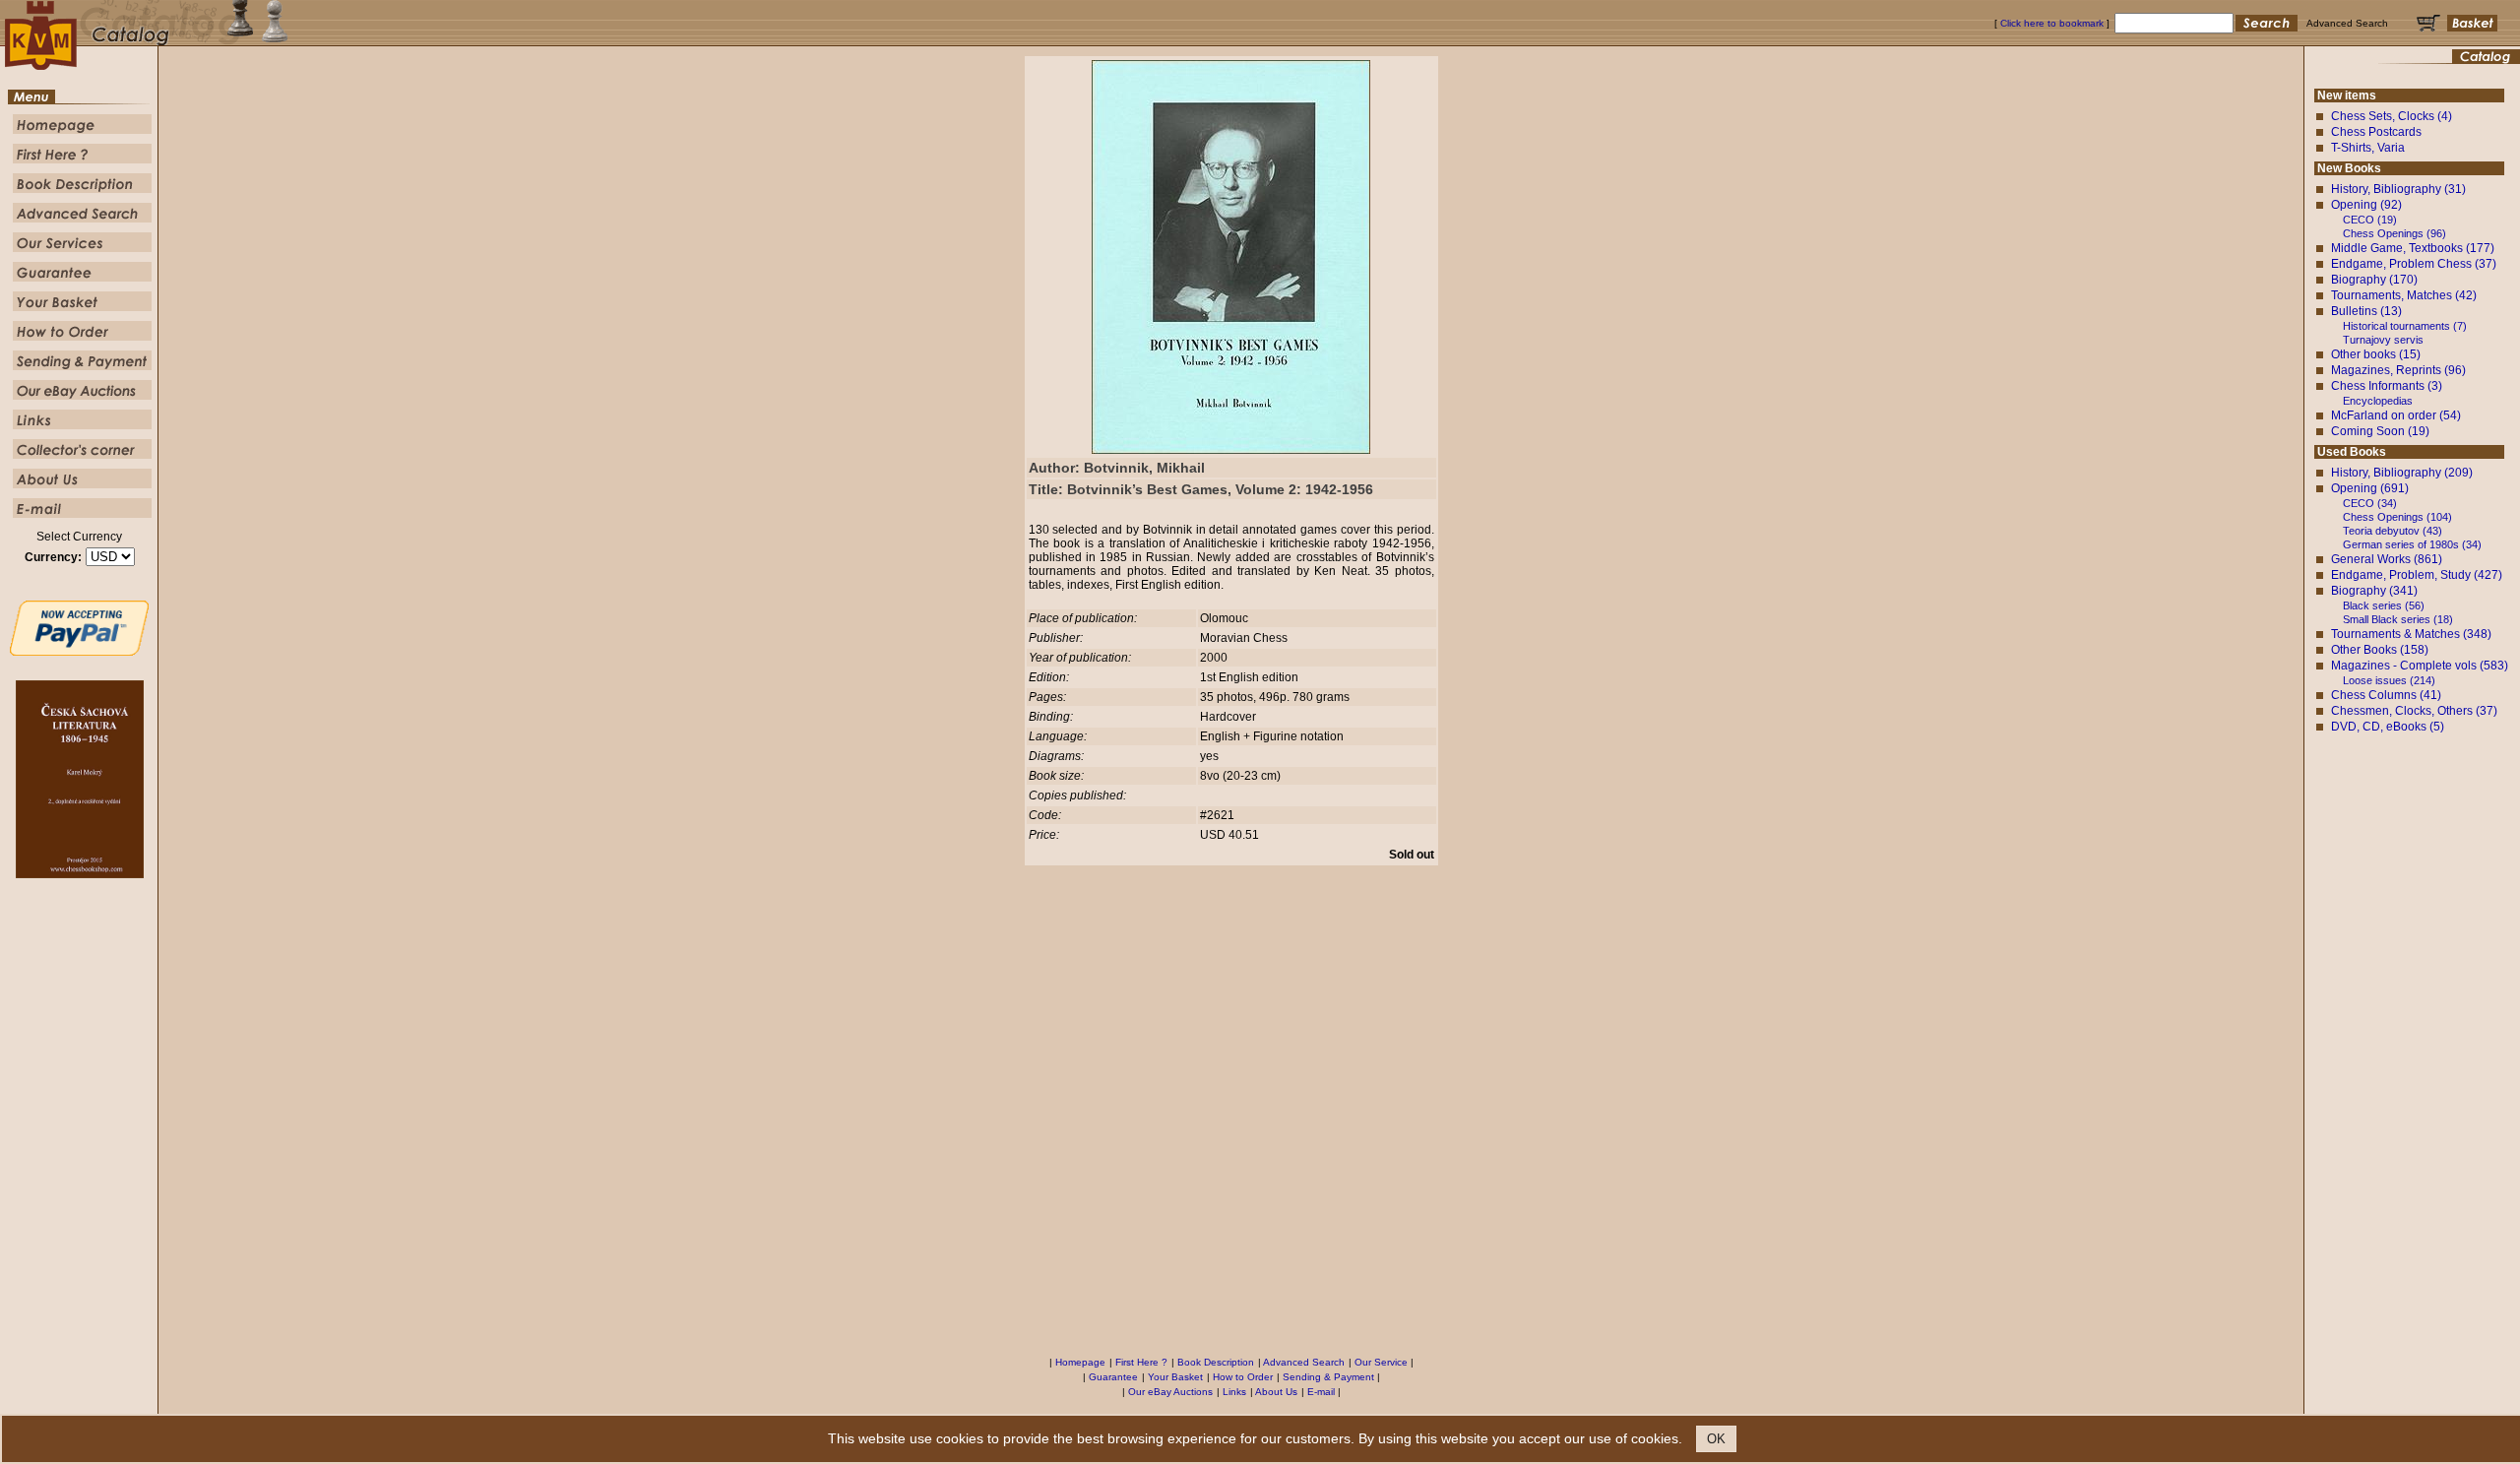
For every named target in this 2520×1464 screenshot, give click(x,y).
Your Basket (1175, 1377)
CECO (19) (2370, 220)
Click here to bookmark (2052, 23)
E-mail (1321, 1392)
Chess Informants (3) (2387, 386)
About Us (1276, 1392)
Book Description (1216, 1362)
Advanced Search (1304, 1362)
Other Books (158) (2380, 650)
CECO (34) (2370, 503)
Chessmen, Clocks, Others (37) (2414, 711)
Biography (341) (2374, 591)
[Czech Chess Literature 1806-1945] (80, 874)
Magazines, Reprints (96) (2398, 370)
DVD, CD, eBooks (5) (2388, 727)
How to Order (1243, 1377)
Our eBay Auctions (1170, 1392)
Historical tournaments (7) (2405, 326)
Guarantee (1113, 1377)
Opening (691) (2370, 488)
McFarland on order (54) (2396, 415)
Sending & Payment (1328, 1377)
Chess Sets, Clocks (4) (2392, 116)
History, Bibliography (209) (2402, 473)
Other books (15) (2376, 354)
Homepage (1080, 1362)
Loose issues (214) (2389, 680)
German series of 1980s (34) (2412, 544)
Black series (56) (2384, 605)
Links (1234, 1392)
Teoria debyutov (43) (2393, 531)
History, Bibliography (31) (2398, 189)
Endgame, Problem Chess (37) (2414, 264)
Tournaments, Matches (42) (2404, 295)
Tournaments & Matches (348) (2411, 634)
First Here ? (1141, 1362)
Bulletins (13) (2366, 311)
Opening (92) (2366, 205)
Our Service (1381, 1362)
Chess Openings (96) (2394, 233)
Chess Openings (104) (2397, 517)
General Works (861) (2387, 559)
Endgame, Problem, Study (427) (2417, 575)
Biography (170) (2374, 280)
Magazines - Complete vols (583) (2420, 666)
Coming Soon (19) (2380, 431)
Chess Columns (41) (2386, 695)
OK (1716, 1439)
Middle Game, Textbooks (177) (2413, 248)
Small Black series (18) (2398, 619)
